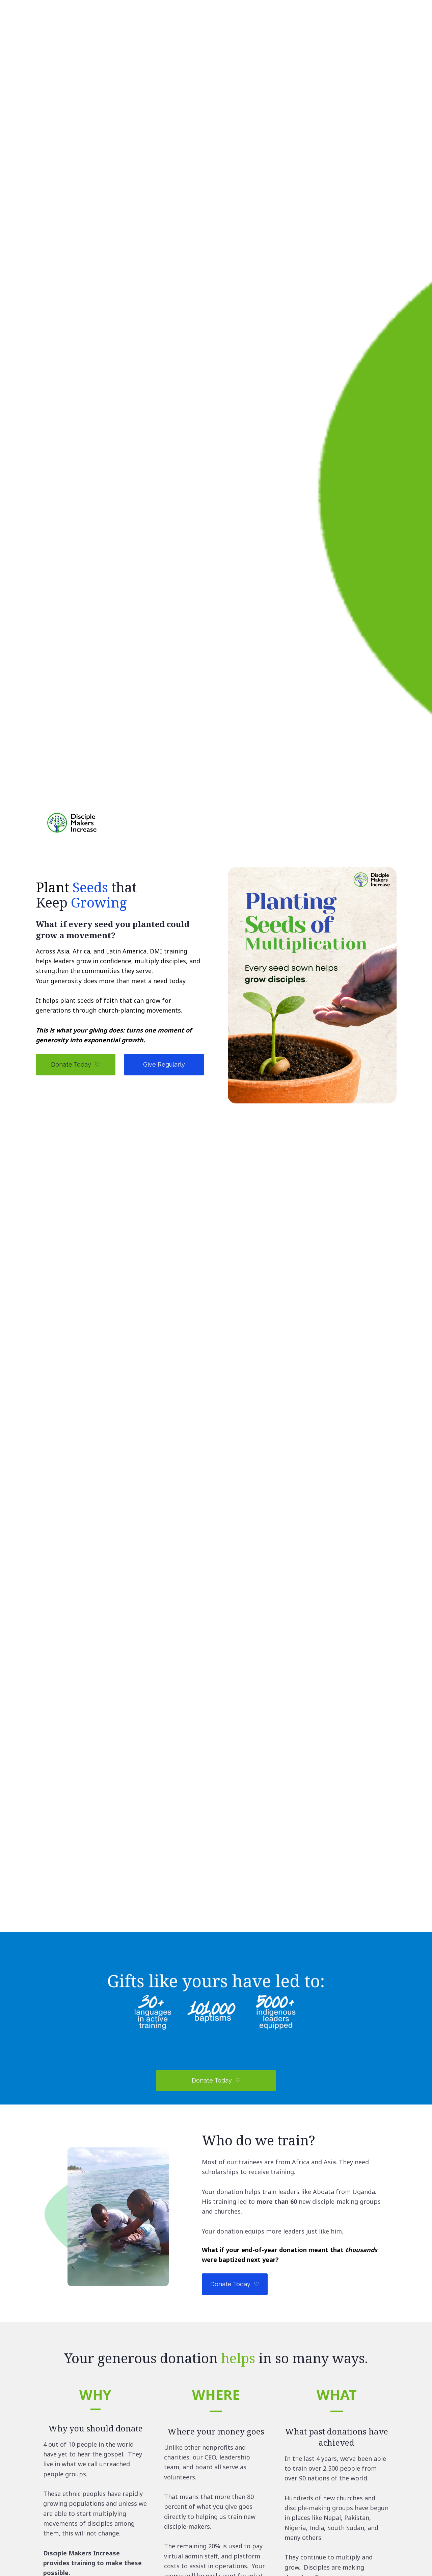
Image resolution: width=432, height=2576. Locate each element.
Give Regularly (164, 1064)
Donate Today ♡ (75, 1064)
